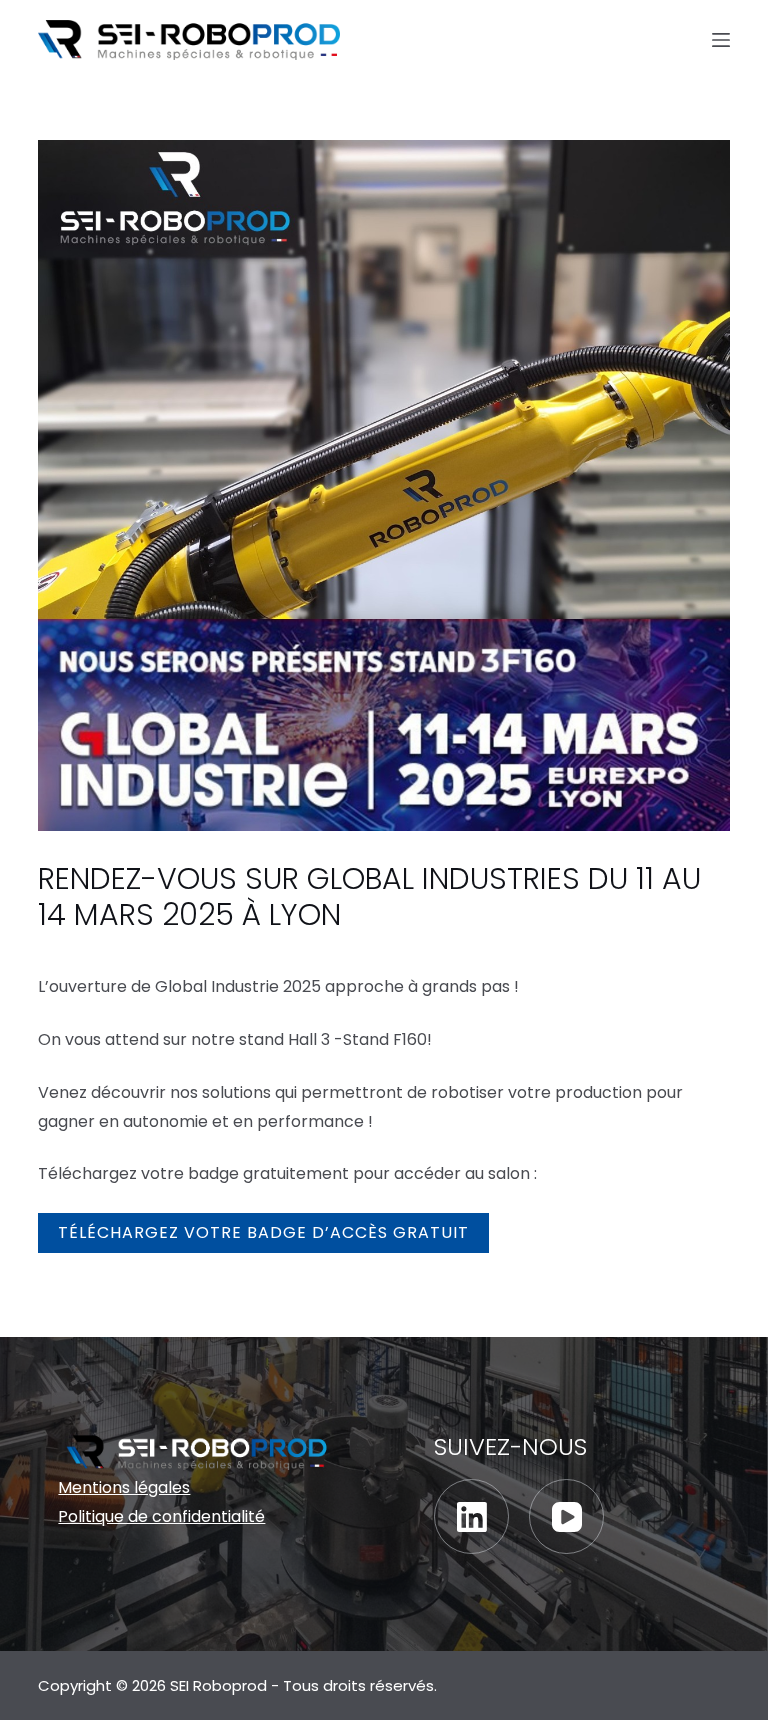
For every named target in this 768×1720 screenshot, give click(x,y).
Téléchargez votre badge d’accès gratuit (263, 1232)
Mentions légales (124, 1487)
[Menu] (721, 40)
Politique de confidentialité (161, 1516)
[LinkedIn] (471, 1516)
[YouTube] (566, 1516)
